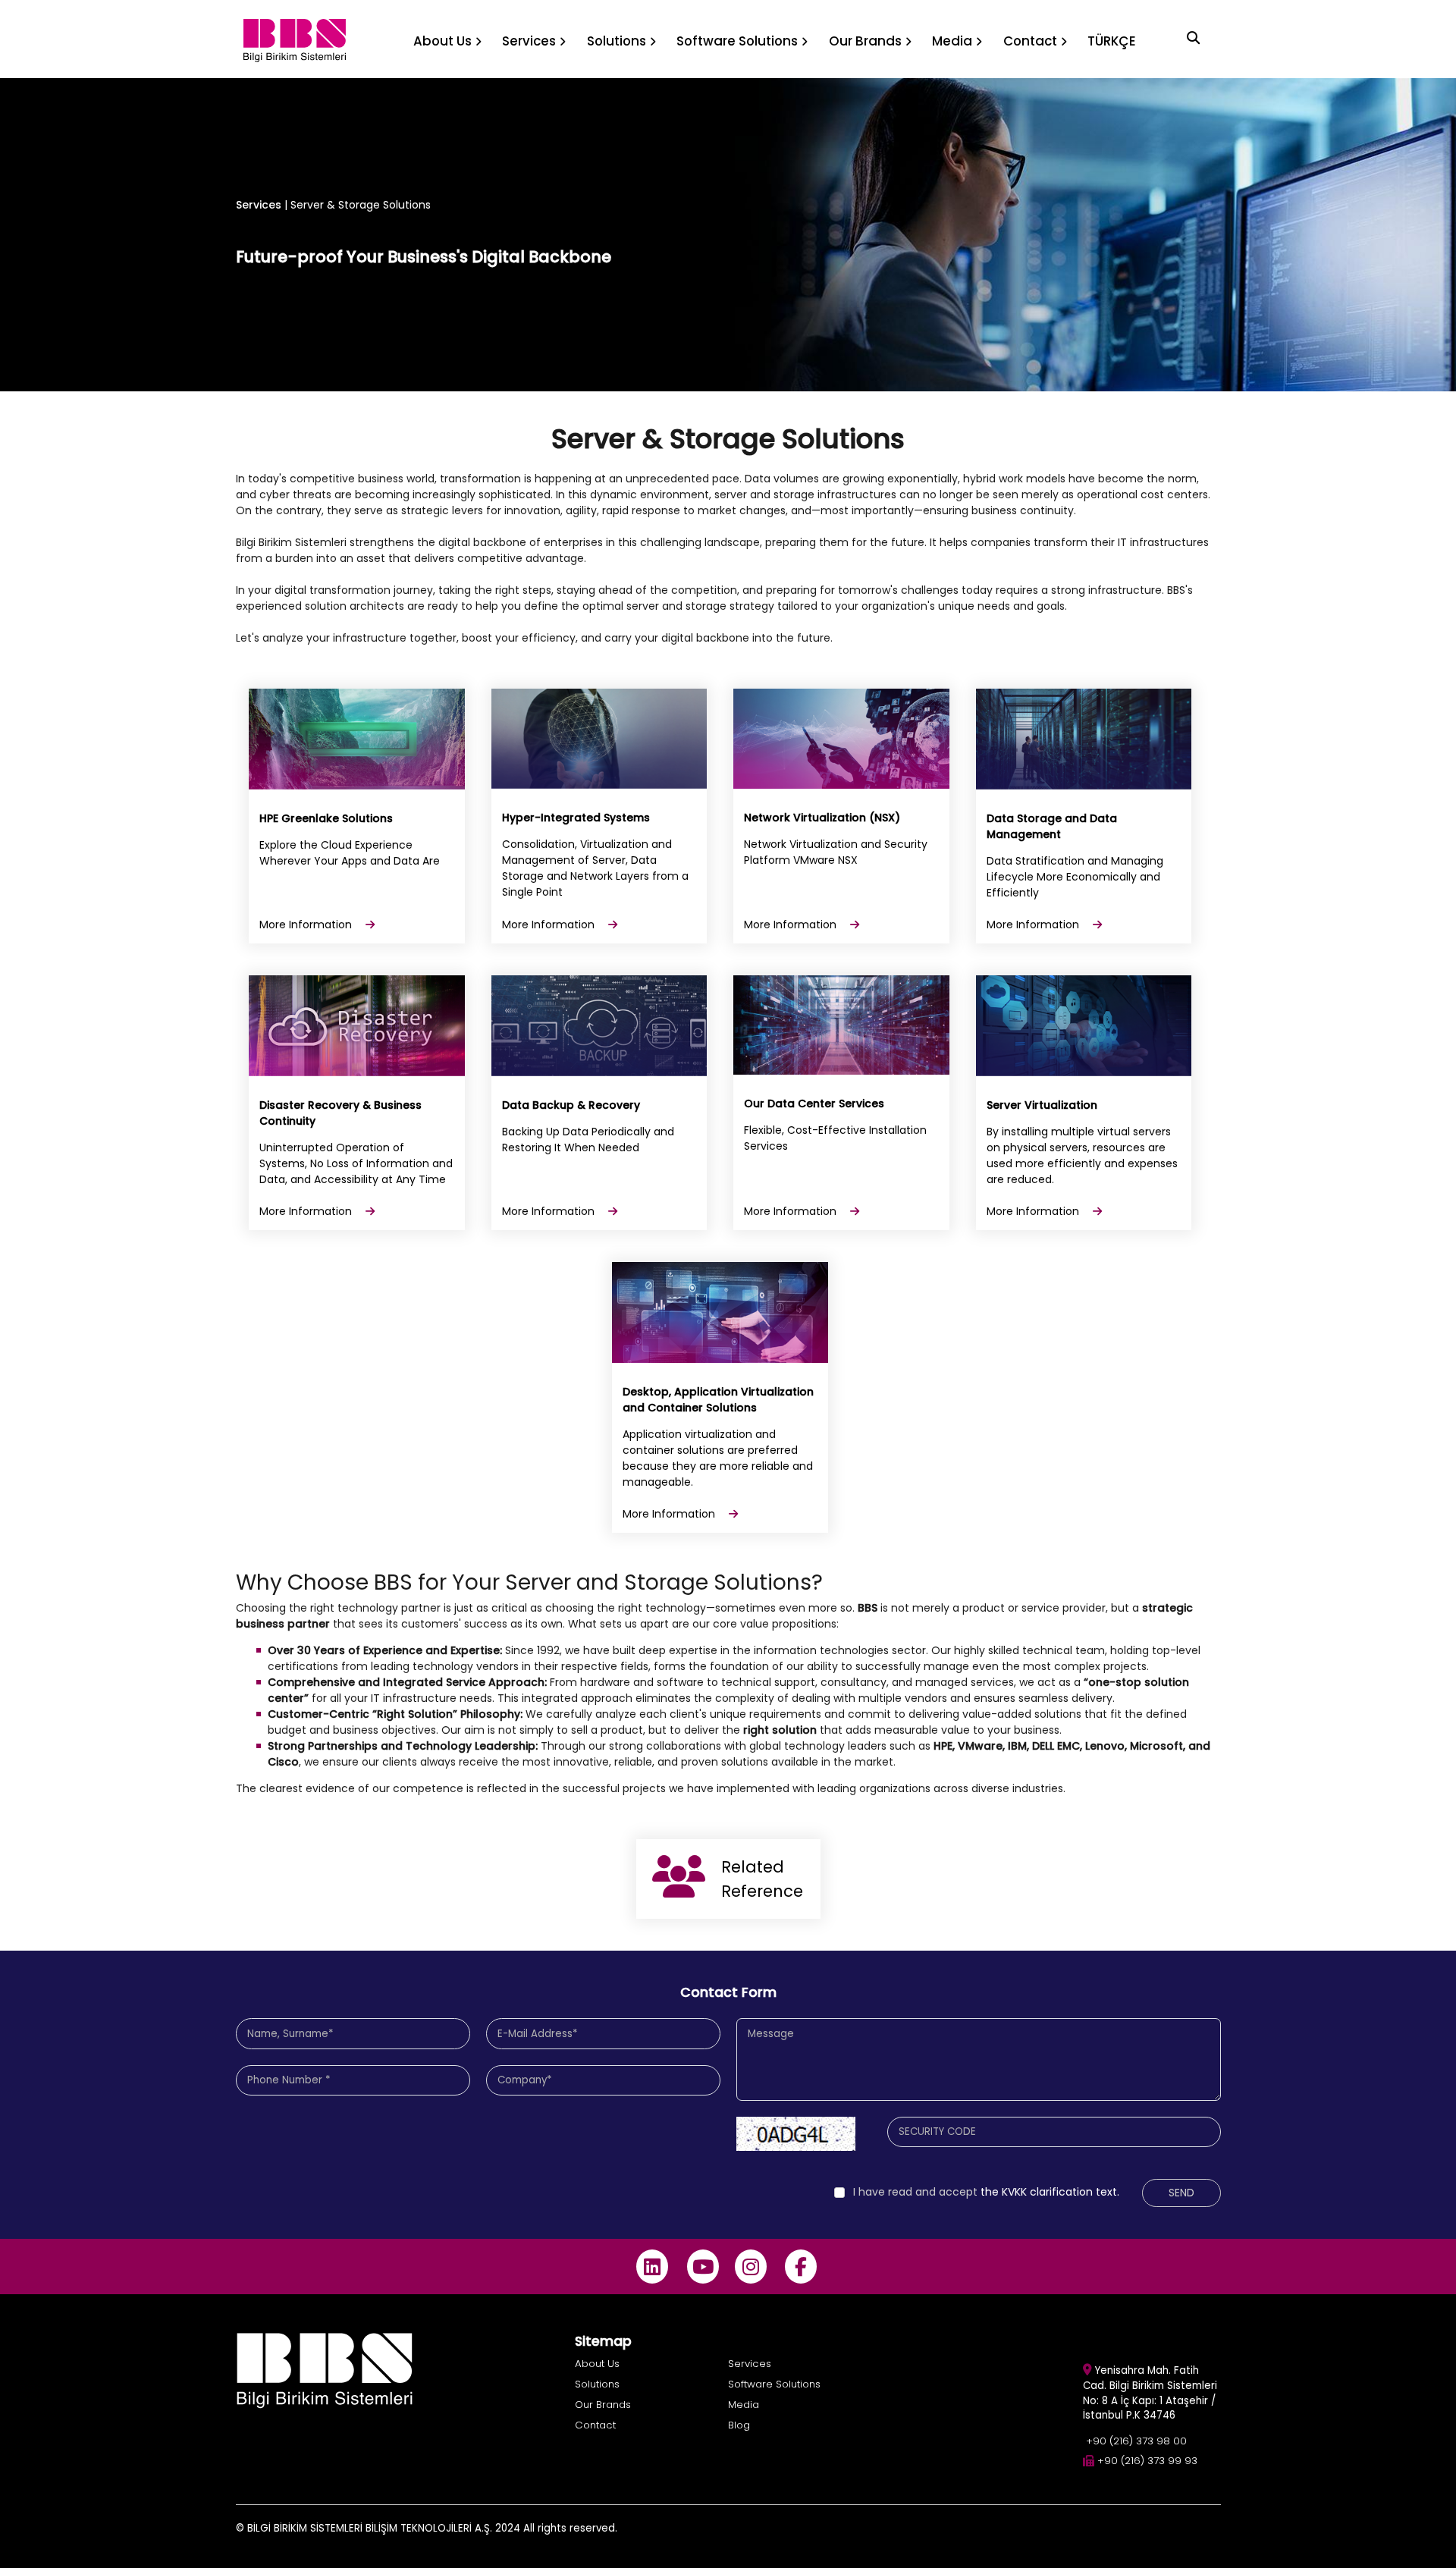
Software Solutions (774, 2384)
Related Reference (762, 1879)
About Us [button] (442, 41)
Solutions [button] (617, 41)
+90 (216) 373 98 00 (1136, 2441)
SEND (1181, 2193)
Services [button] (529, 41)
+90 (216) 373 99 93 (1147, 2461)
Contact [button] (1030, 41)
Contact (595, 2425)
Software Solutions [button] (737, 41)
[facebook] (801, 2267)
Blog (739, 2425)
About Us (597, 2364)
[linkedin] (653, 2267)
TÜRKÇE (1112, 41)
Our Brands (603, 2405)
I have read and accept (915, 2192)
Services (259, 205)
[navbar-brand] (295, 39)
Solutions (597, 2384)
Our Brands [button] (865, 41)
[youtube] (703, 2267)
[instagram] (750, 2267)
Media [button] (952, 41)
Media (744, 2405)
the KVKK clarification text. (986, 2192)
